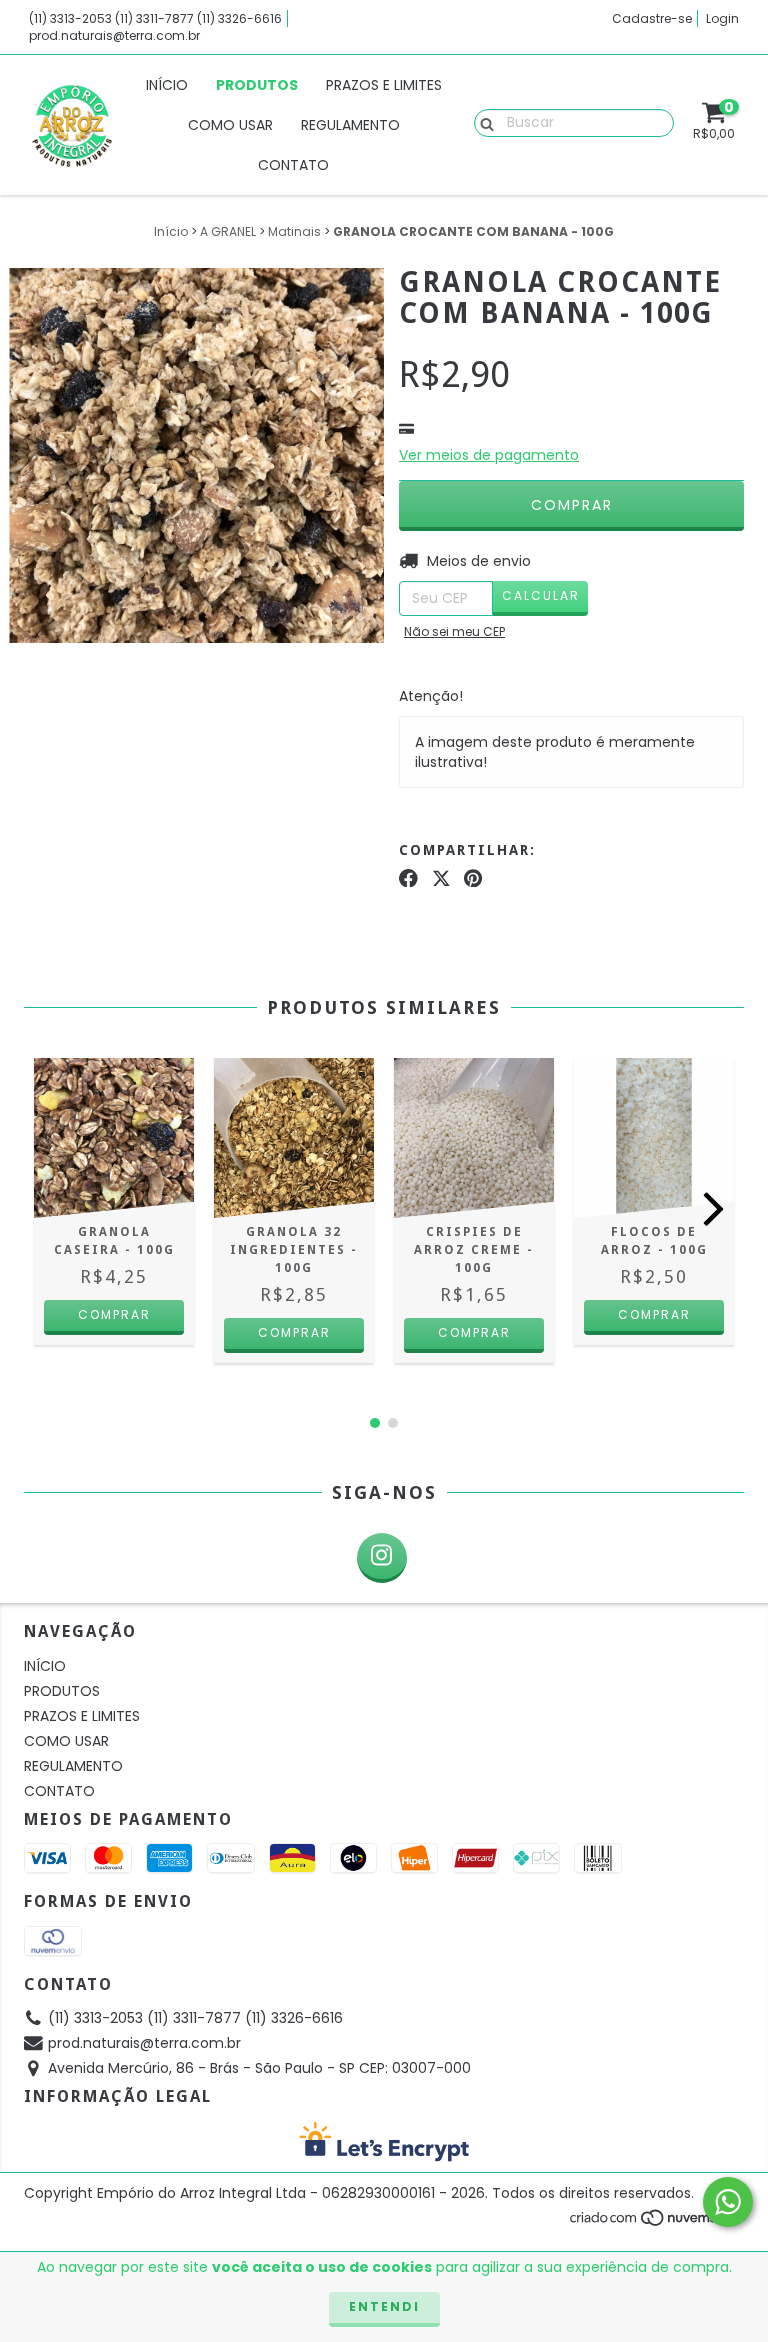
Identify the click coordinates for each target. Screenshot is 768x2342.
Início (171, 231)
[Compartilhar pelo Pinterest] (473, 878)
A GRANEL (228, 231)
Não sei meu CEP (454, 631)
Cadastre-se (652, 18)
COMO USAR (230, 125)
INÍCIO (167, 85)
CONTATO (293, 165)
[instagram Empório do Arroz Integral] (382, 1558)
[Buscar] (482, 122)
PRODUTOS (257, 85)
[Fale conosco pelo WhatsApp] (728, 2202)
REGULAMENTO (350, 125)
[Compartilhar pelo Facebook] (408, 878)
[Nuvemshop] (656, 2222)
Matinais (294, 231)
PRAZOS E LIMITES (384, 85)
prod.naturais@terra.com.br (114, 35)
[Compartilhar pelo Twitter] (441, 878)
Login (722, 18)
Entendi (384, 2306)
